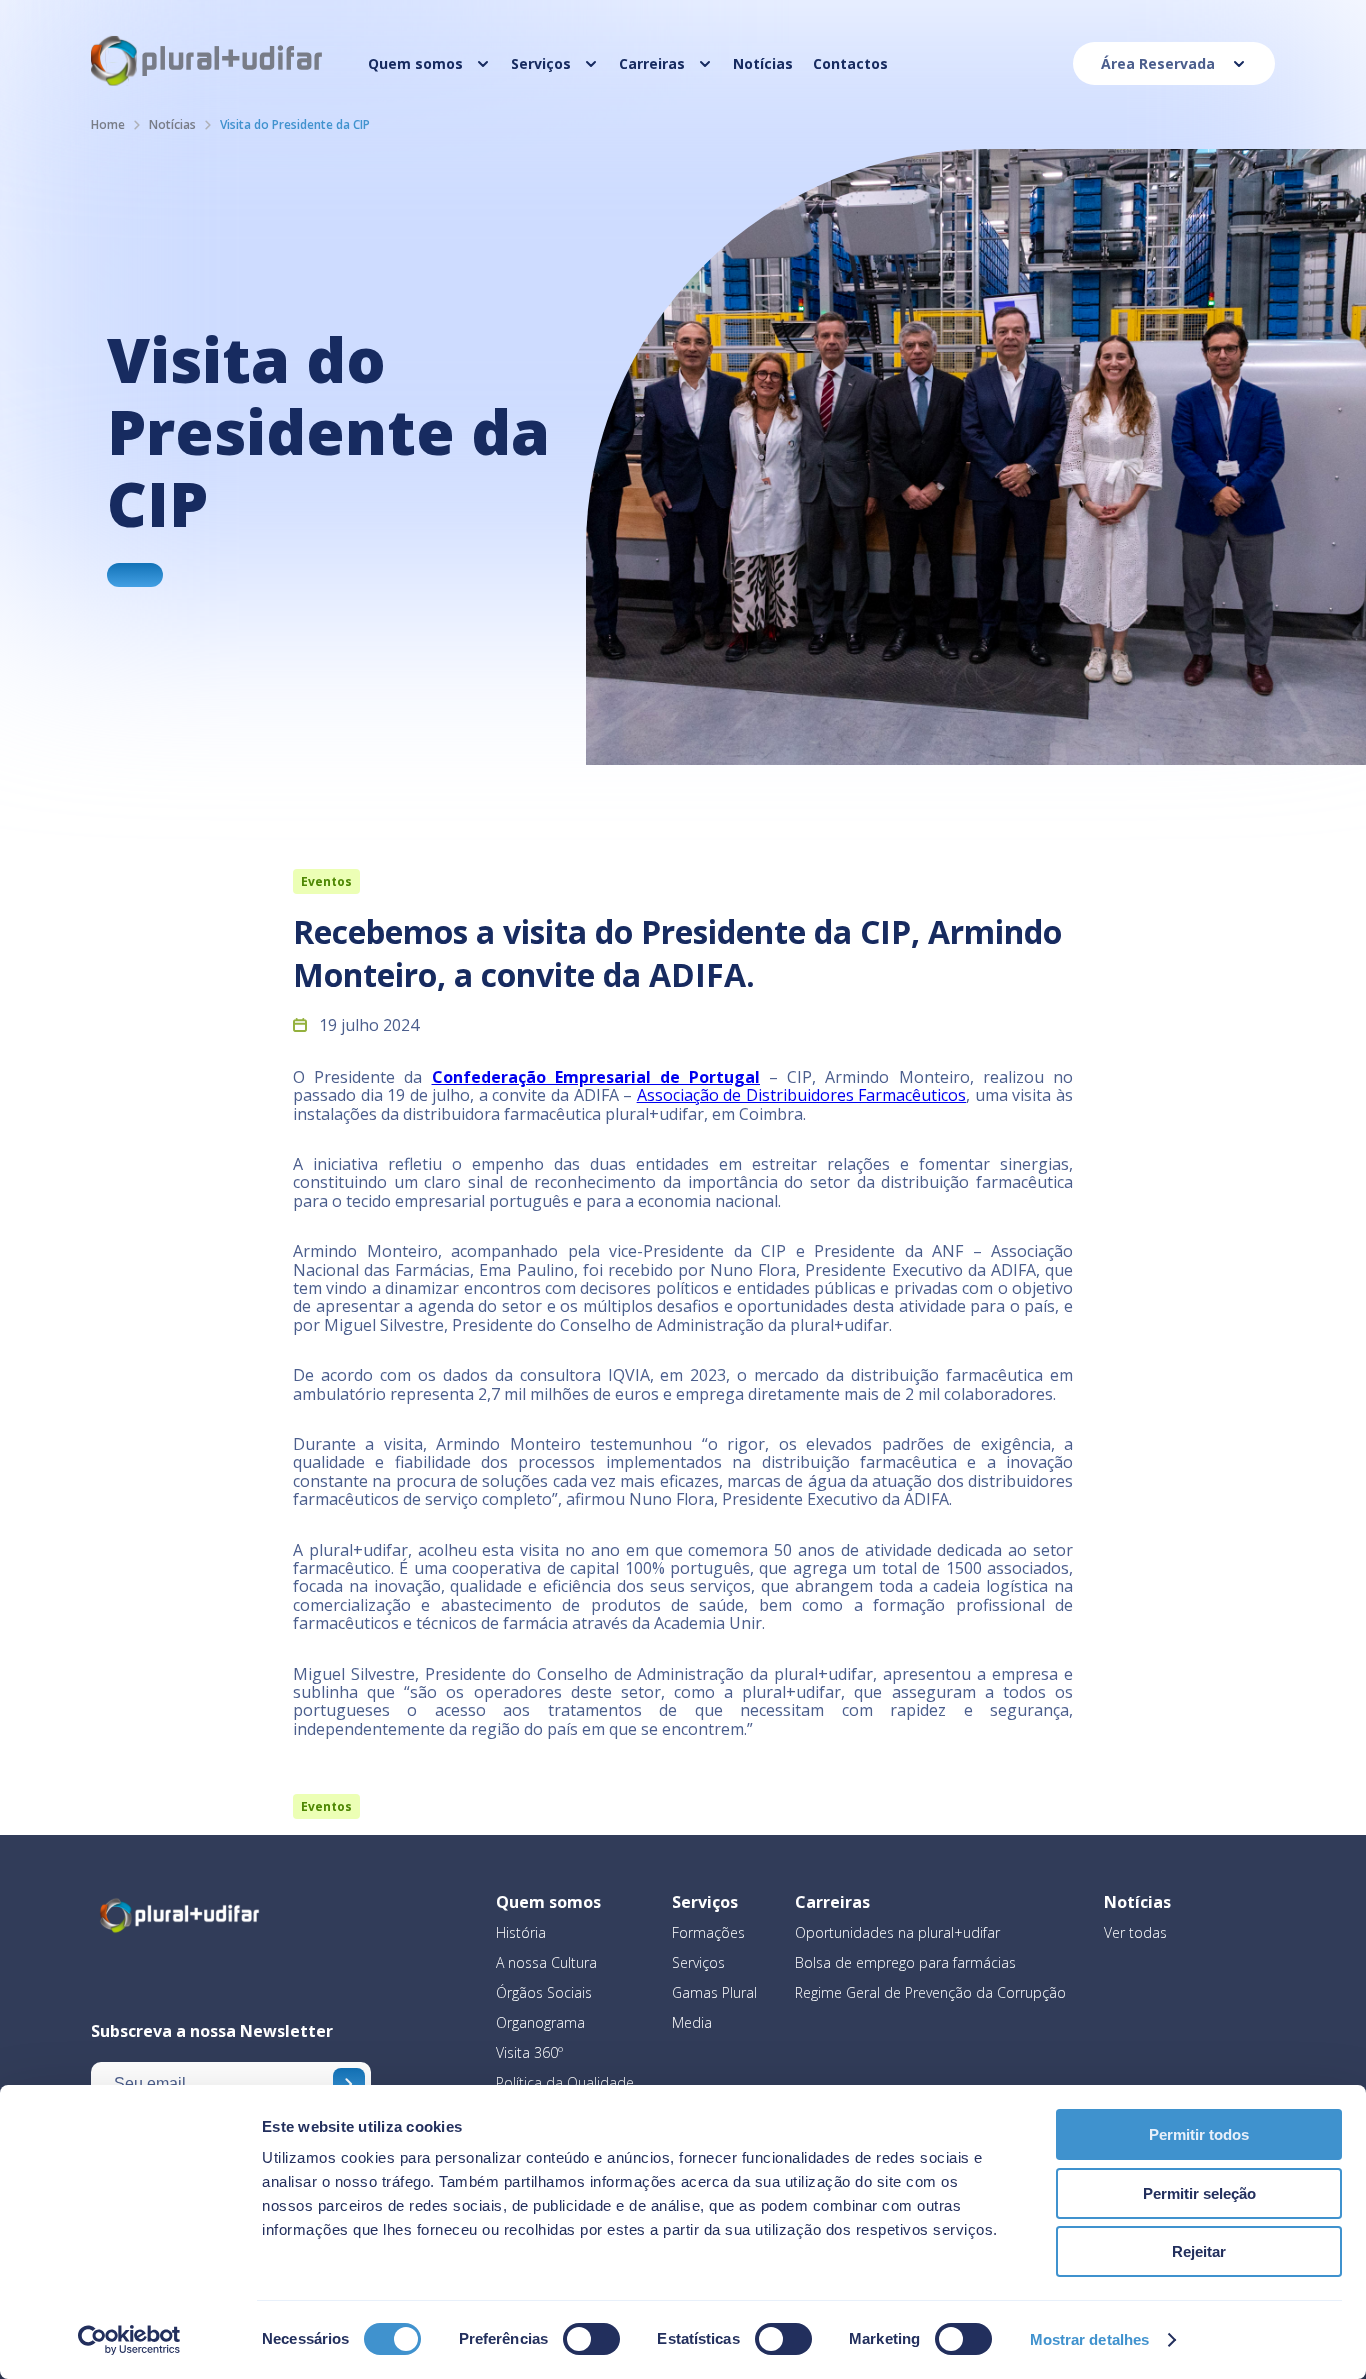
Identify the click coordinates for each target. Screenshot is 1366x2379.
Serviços (698, 1962)
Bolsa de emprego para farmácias (905, 1962)
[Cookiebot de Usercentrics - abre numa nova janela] (129, 2340)
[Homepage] (208, 84)
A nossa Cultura (546, 1962)
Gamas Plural (714, 1992)
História (521, 1932)
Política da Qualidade (565, 2082)
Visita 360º (529, 2052)
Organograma (540, 2022)
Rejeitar (1199, 2251)
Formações (708, 1932)
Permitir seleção (1199, 2193)
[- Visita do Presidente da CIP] (135, 575)
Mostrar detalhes (1090, 2339)
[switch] (591, 2339)
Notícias (172, 124)
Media (692, 2022)
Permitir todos (1199, 2134)
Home (108, 124)
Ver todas (1135, 1932)
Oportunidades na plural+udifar (897, 1932)
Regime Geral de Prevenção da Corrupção (930, 1992)
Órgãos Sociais (544, 1992)
